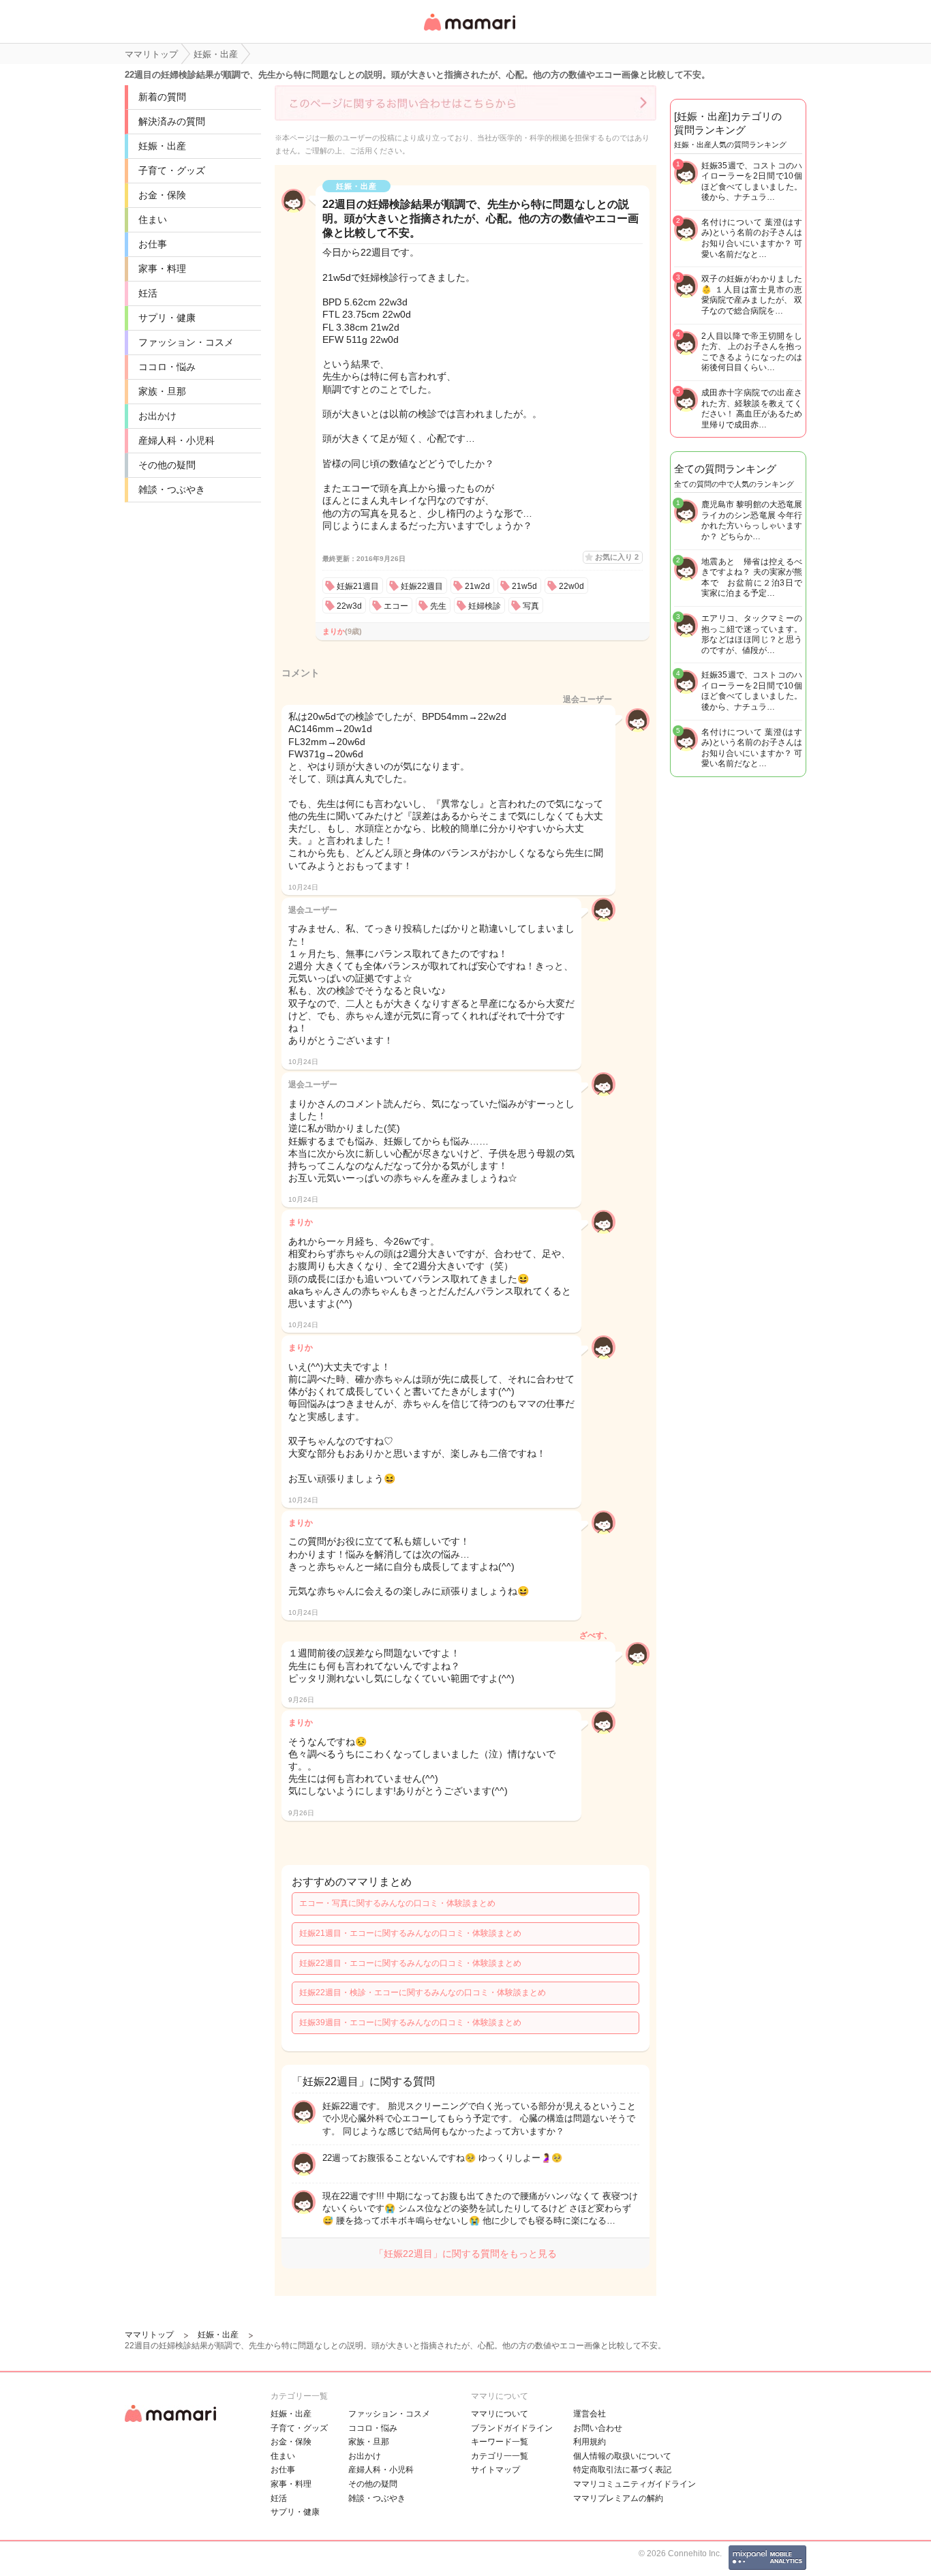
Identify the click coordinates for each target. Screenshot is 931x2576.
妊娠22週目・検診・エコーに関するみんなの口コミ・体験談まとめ (423, 1992)
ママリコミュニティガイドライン (635, 2484)
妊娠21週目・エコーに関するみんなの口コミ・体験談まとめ (410, 1933)
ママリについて (500, 2414)
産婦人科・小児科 (177, 440)
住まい (153, 219)
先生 (438, 606)
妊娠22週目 (422, 586)
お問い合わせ (598, 2428)
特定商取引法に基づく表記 (622, 2470)
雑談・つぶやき (172, 489)
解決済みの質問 (172, 121)
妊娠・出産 (162, 146)
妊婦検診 (485, 606)
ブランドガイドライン (512, 2428)
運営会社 (590, 2414)
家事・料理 (162, 269)
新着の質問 (162, 97)
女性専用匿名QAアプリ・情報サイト (469, 32)
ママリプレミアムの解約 (618, 2498)
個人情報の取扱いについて (622, 2456)
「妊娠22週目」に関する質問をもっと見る (465, 2254)
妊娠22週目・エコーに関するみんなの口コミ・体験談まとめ (410, 1963)
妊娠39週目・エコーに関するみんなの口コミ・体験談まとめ (410, 2022)
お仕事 (153, 244)
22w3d (349, 606)
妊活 (148, 293)
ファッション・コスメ (186, 342)
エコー (396, 606)
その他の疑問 (167, 465)
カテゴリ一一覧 (500, 2456)
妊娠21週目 (358, 586)
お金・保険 (162, 195)
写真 (531, 606)
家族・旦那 (162, 391)
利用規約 (590, 2442)
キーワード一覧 (500, 2442)
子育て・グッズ (172, 170)
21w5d (524, 586)
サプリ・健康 (167, 318)
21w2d (477, 586)
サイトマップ (495, 2470)
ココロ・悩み (167, 367)
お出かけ (157, 416)
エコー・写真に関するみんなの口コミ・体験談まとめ (397, 1903)
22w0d (571, 586)
